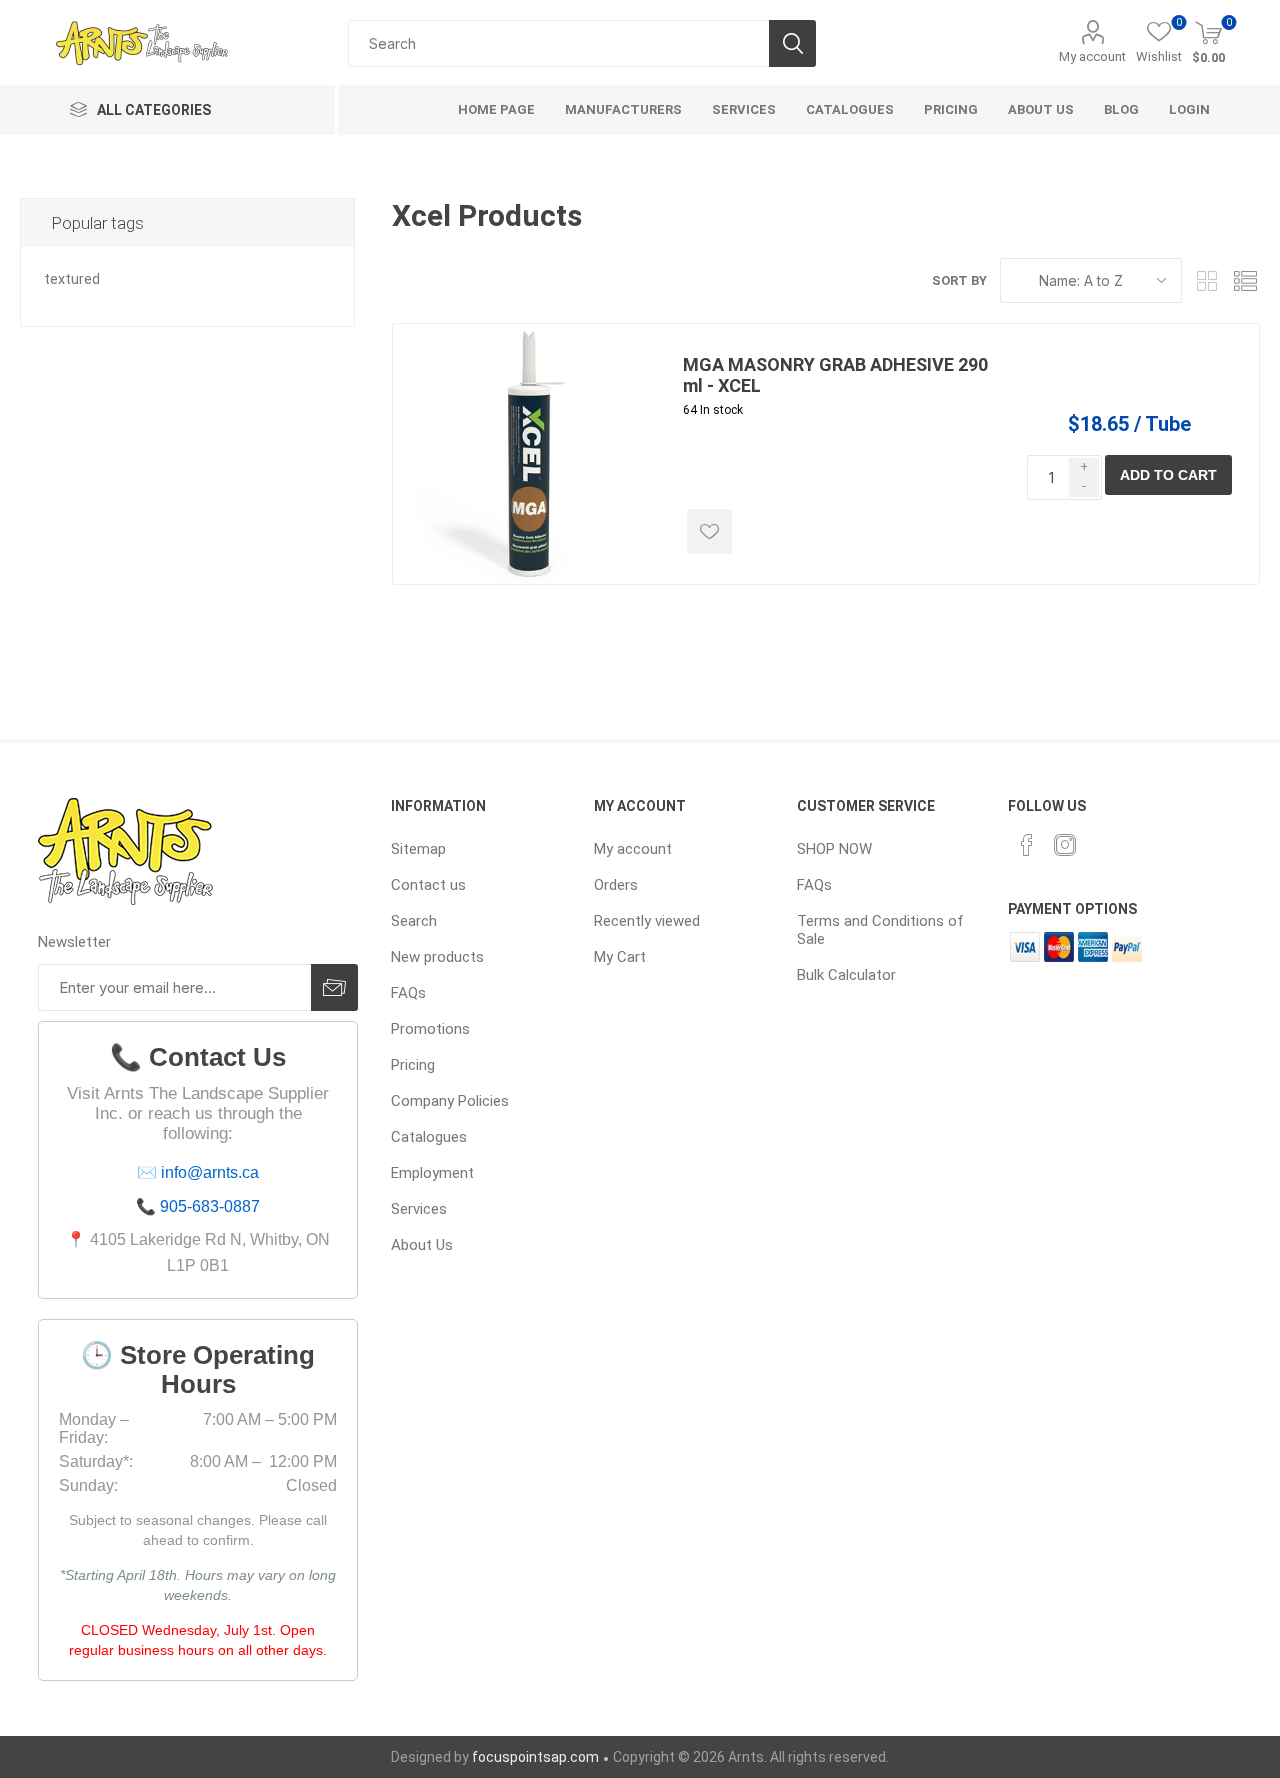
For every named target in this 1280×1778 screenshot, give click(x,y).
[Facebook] (1027, 845)
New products (437, 957)
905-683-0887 (210, 1206)
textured (72, 279)
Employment (432, 1173)
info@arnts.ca (210, 1172)
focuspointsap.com (535, 1757)
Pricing (413, 1065)
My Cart (620, 957)
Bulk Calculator (846, 975)
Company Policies (450, 1101)
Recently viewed (647, 921)
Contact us (428, 885)
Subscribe (334, 987)
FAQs (408, 993)
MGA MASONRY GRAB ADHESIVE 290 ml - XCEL (835, 375)
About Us (422, 1245)
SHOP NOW (834, 849)
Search (792, 43)
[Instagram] (1065, 845)
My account (1092, 56)
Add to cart (1168, 475)
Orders (616, 885)
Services (419, 1209)
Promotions (430, 1029)
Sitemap (418, 849)
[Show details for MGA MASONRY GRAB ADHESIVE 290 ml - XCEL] (523, 454)
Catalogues (429, 1137)
